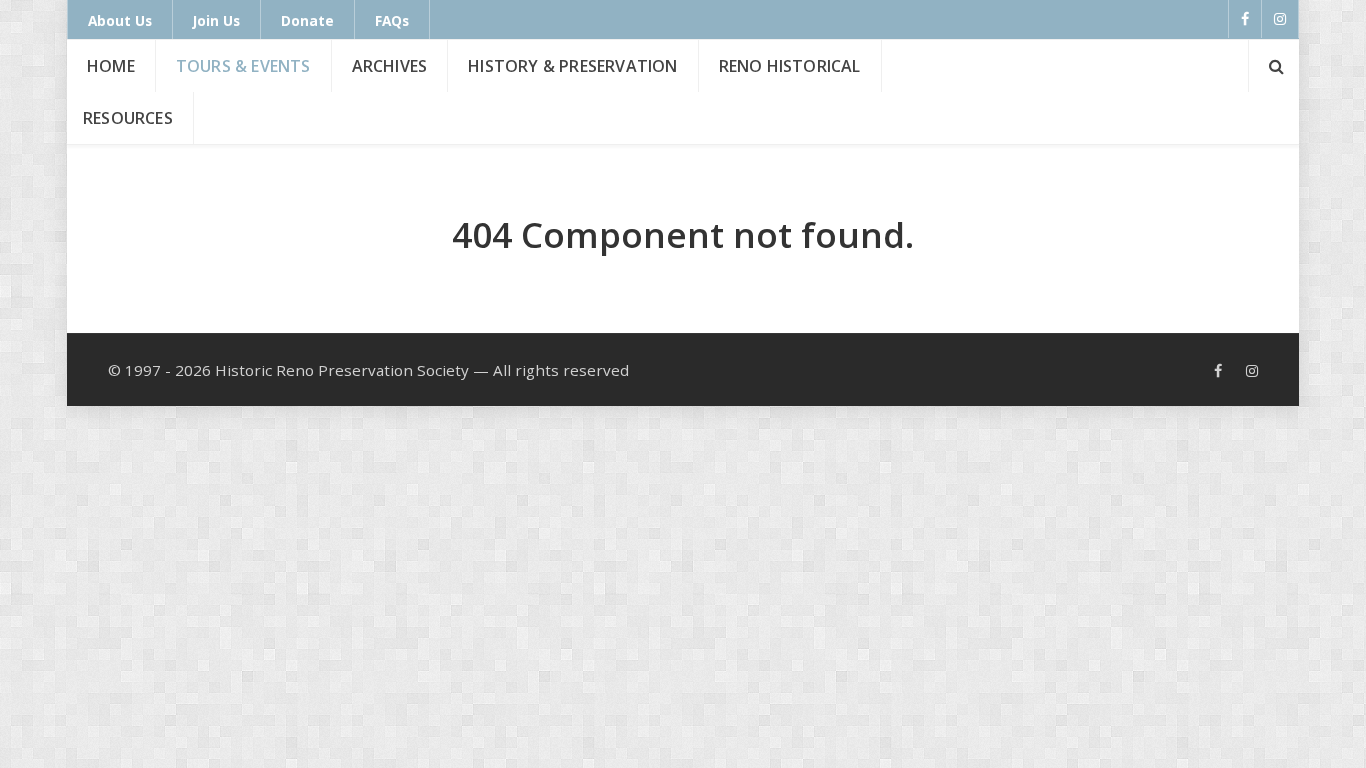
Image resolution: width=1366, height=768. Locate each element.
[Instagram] (1280, 19)
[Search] (1273, 66)
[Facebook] (1245, 19)
